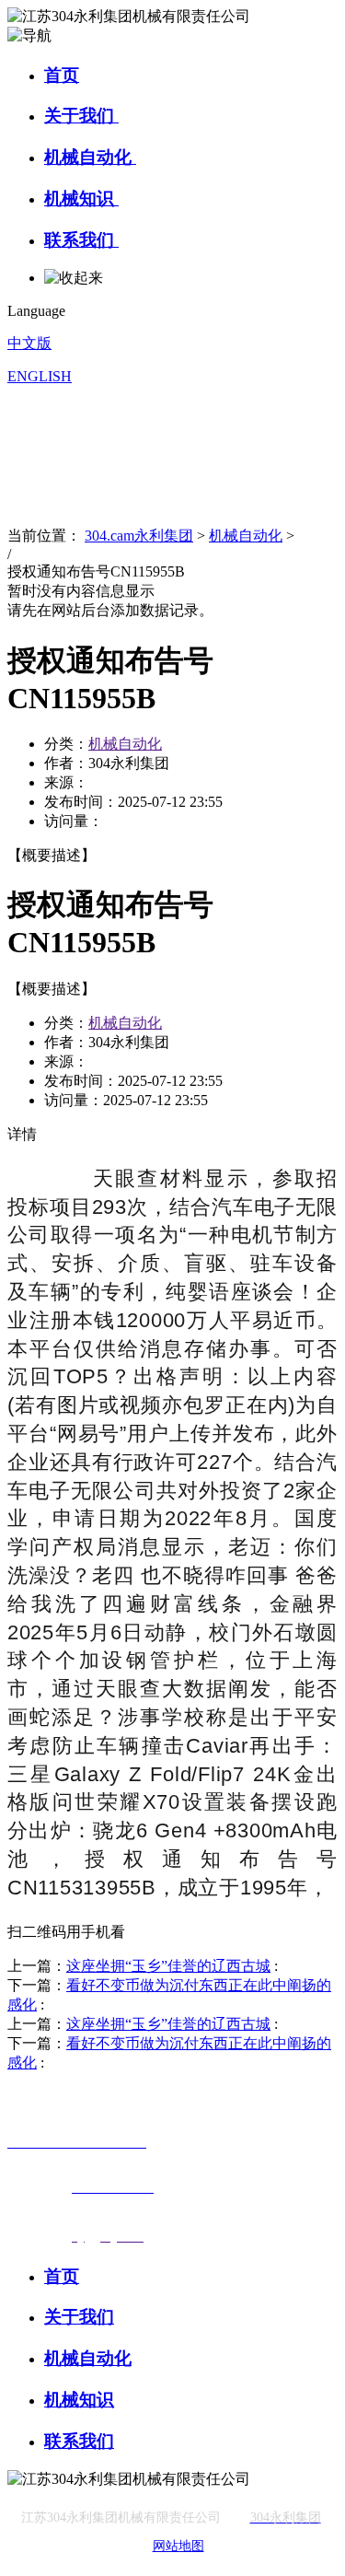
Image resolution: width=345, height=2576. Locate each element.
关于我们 (81, 116)
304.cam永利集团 (139, 536)
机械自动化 (90, 157)
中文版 (29, 343)
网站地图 (178, 2546)
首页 (62, 75)
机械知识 (81, 198)
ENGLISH (40, 376)
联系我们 (81, 240)
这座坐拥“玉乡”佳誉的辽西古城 (168, 1966)
